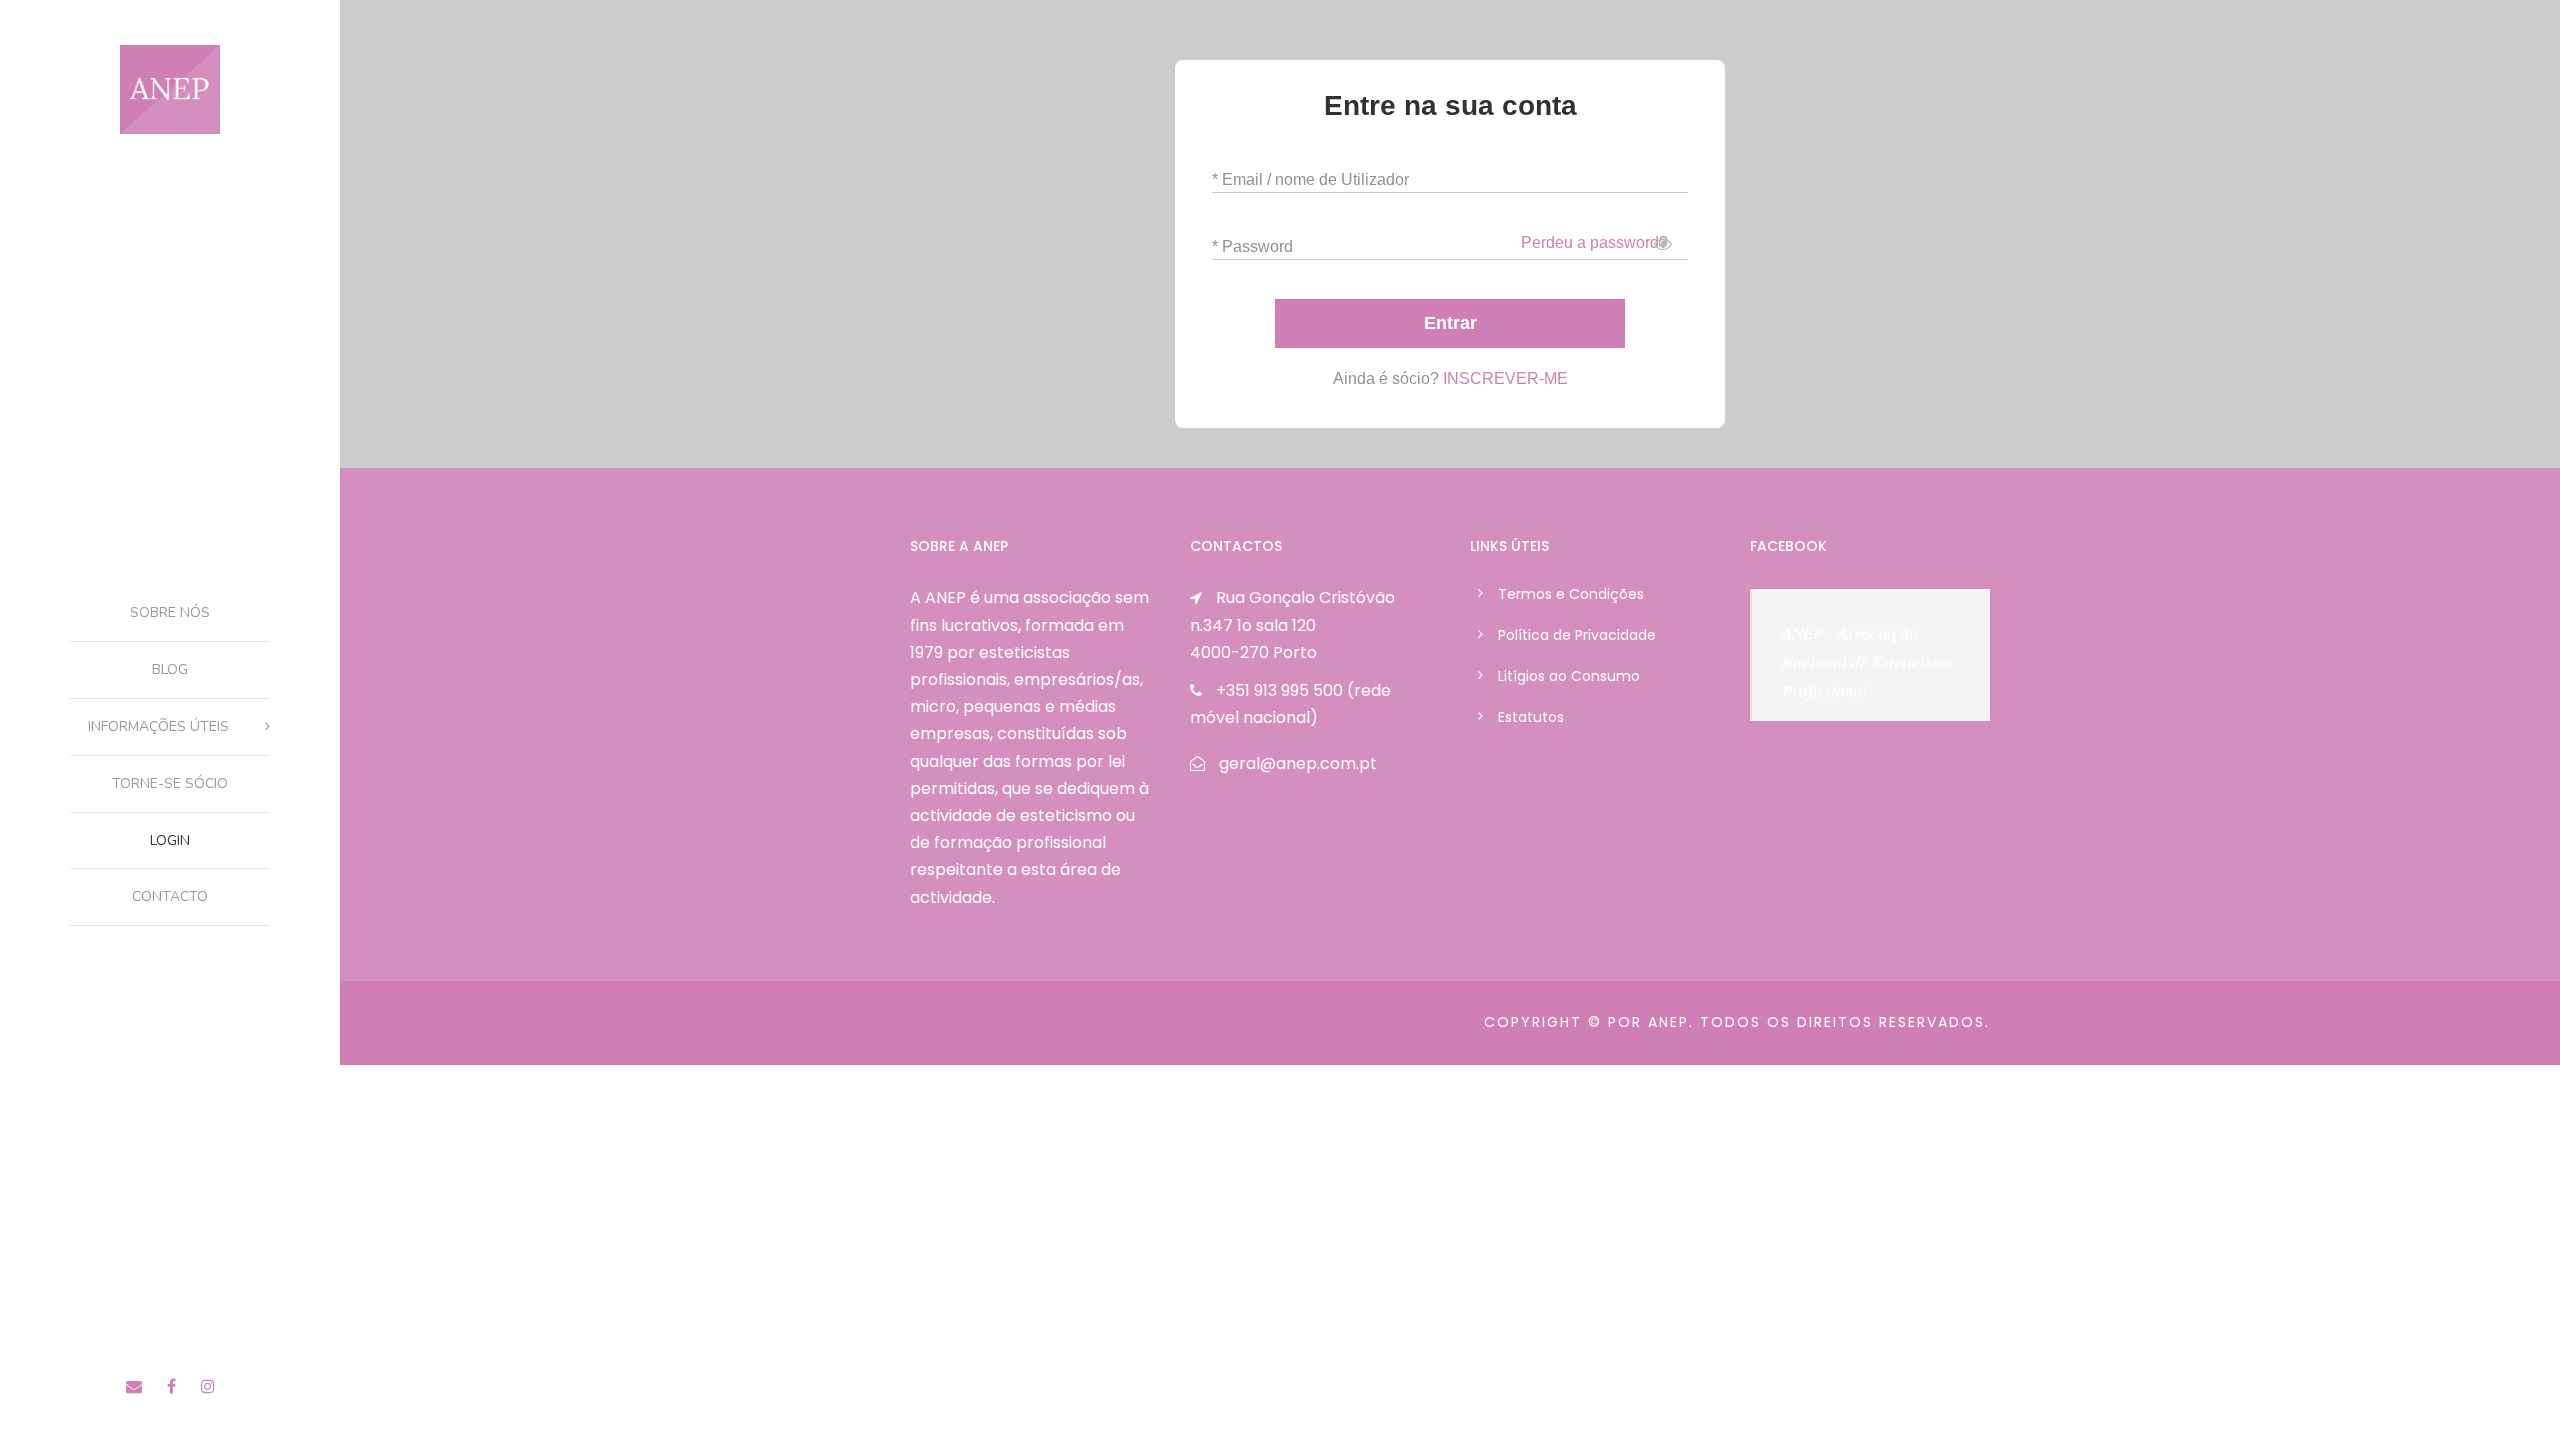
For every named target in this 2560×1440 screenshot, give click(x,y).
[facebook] (171, 1386)
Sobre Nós (170, 612)
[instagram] (208, 1386)
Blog (170, 669)
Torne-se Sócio (170, 783)
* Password (1252, 246)
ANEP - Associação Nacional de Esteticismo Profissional (1867, 661)
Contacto (170, 896)
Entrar (1450, 323)
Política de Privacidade (1577, 635)
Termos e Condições (1571, 594)
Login (170, 840)
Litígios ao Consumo (1569, 676)
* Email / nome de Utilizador (1310, 179)
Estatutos (1531, 717)
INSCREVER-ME (1505, 378)
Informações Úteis (158, 726)
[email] (134, 1386)
